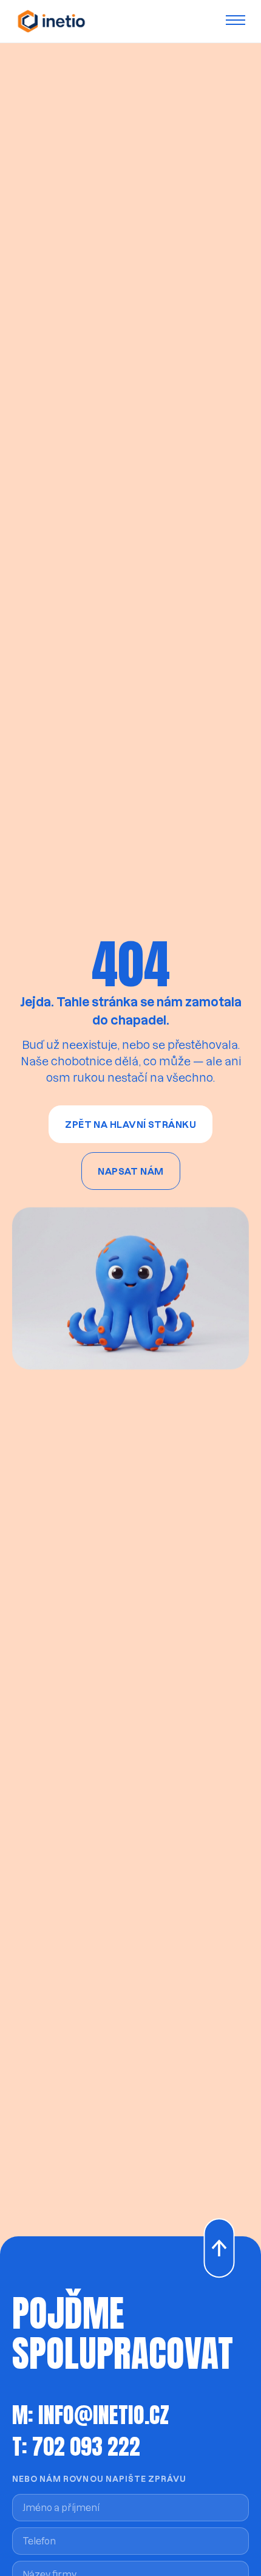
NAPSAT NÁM (131, 1171)
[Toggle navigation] (238, 21)
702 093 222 (86, 2447)
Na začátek (212, 2219)
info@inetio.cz (104, 2415)
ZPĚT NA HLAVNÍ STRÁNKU (130, 1124)
